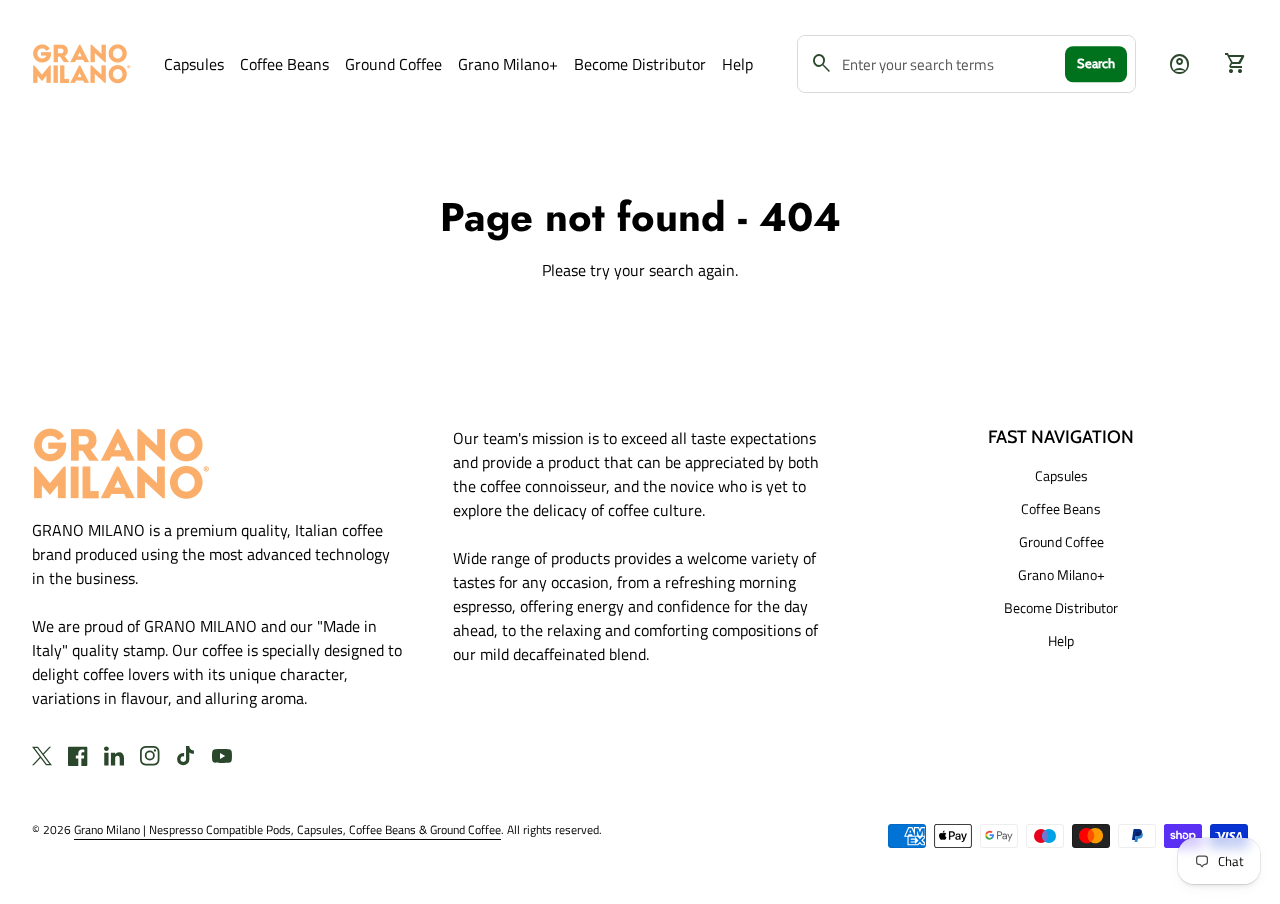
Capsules (194, 64)
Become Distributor (640, 64)
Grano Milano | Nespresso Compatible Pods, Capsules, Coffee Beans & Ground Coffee (287, 829)
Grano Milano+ (508, 64)
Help (737, 64)
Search (1096, 63)
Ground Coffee (393, 64)
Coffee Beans (284, 64)
